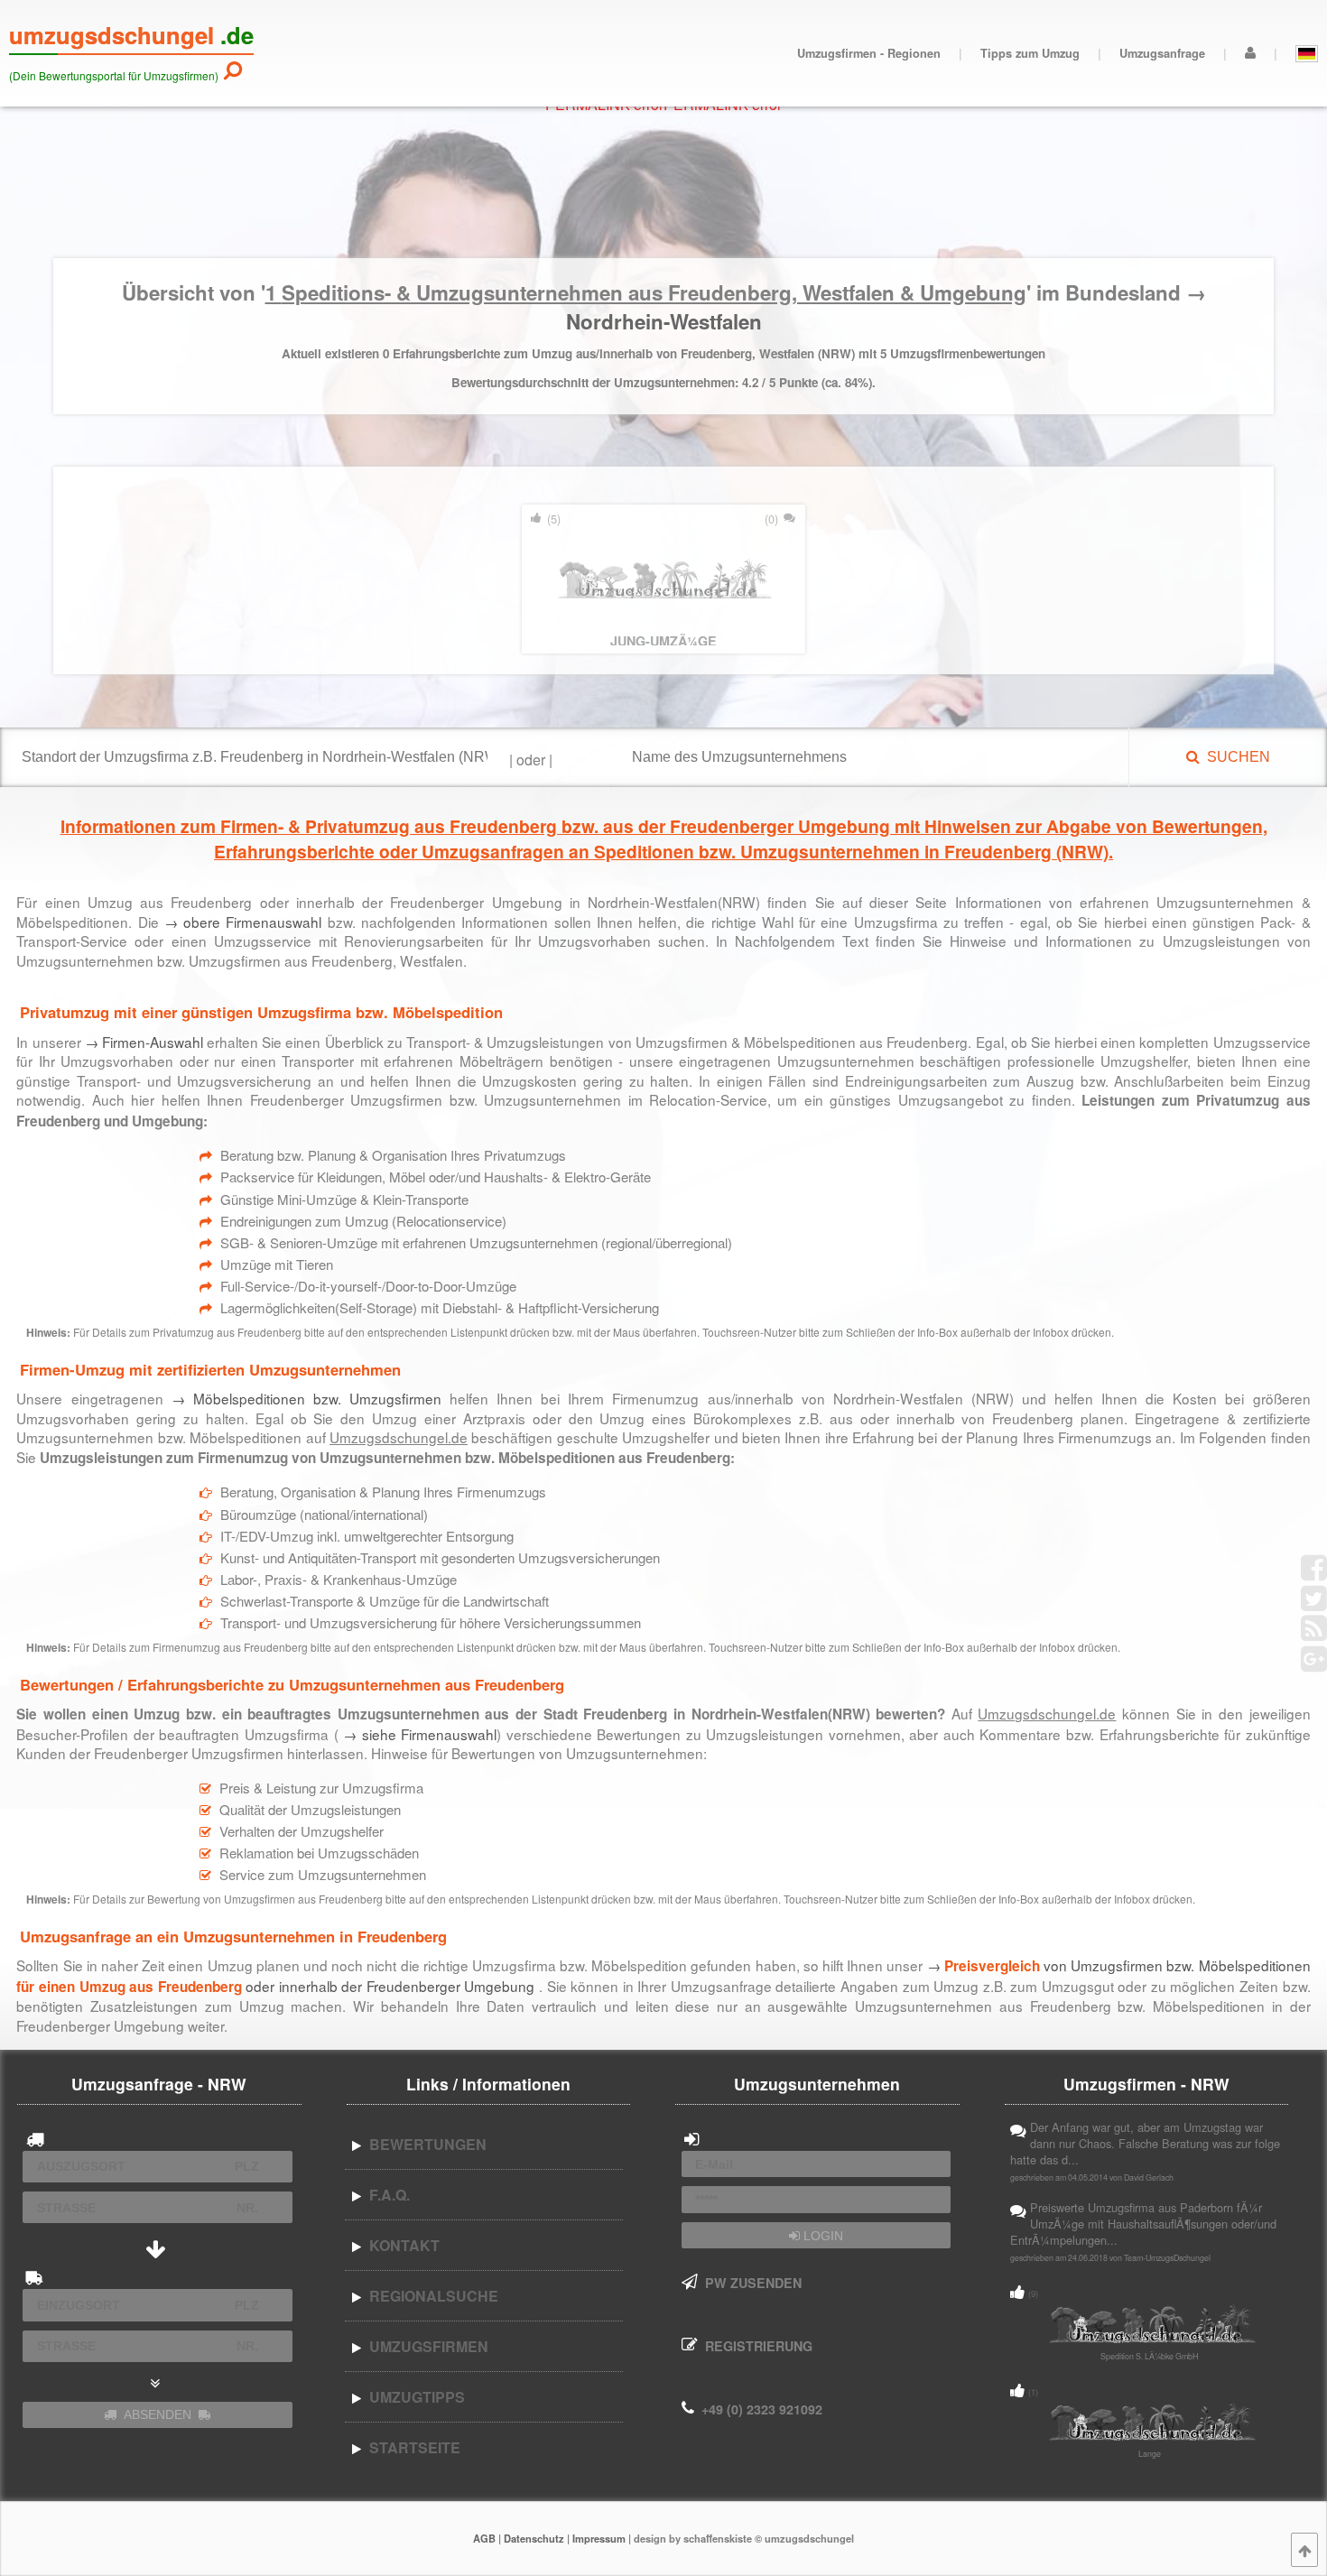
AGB (484, 2538)
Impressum (599, 2538)
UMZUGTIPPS (413, 2397)
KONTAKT (401, 2245)
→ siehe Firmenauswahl (418, 1734)
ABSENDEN (158, 2414)
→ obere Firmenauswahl (243, 922)
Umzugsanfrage (1162, 53)
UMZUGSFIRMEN (425, 2346)
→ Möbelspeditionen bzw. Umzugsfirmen (306, 1398)
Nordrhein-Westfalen (664, 321)
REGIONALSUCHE (430, 2296)
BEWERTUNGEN (424, 2144)
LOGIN (821, 2236)
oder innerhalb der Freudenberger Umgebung (307, 1986)
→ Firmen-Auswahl (144, 1042)
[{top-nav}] (1304, 2550)
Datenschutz (534, 2538)
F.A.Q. (386, 2195)
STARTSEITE (411, 2447)
